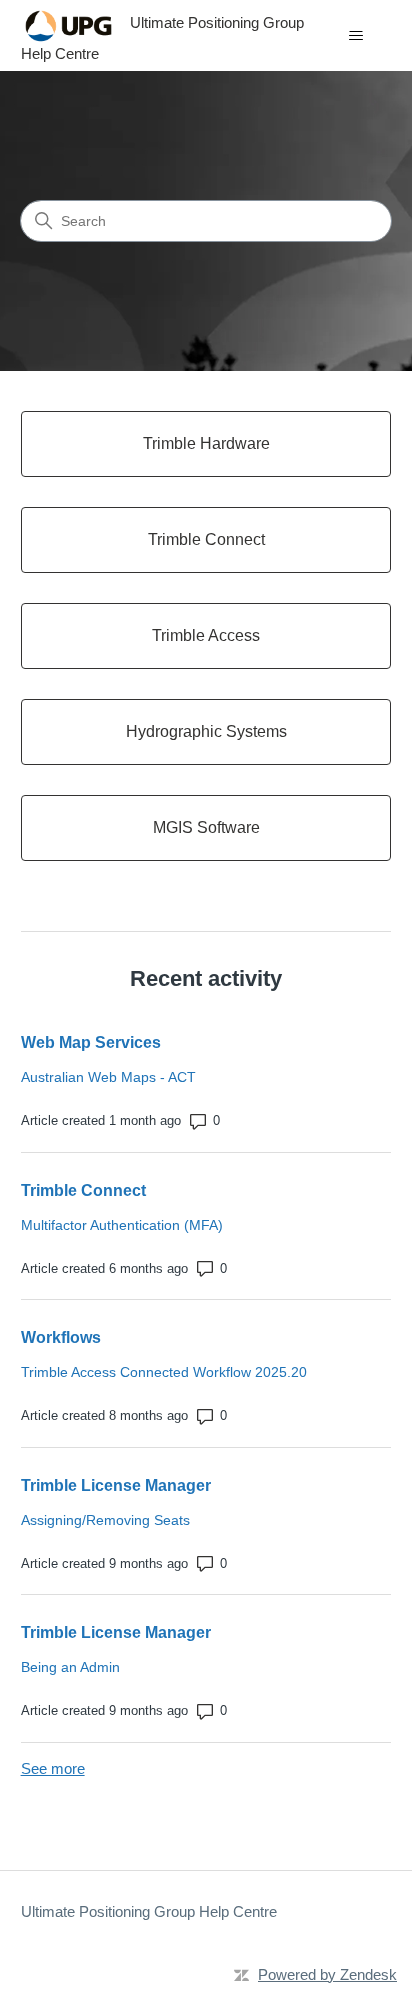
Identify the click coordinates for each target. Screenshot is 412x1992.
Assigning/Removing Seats (105, 1520)
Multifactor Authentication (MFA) (122, 1225)
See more (53, 1768)
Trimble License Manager (116, 1485)
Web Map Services (91, 1042)
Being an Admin (70, 1667)
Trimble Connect (83, 1190)
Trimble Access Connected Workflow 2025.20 (164, 1372)
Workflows (61, 1337)
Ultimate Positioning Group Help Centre (149, 1911)
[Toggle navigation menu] (355, 36)
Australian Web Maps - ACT (108, 1077)
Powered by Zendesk (327, 1974)
